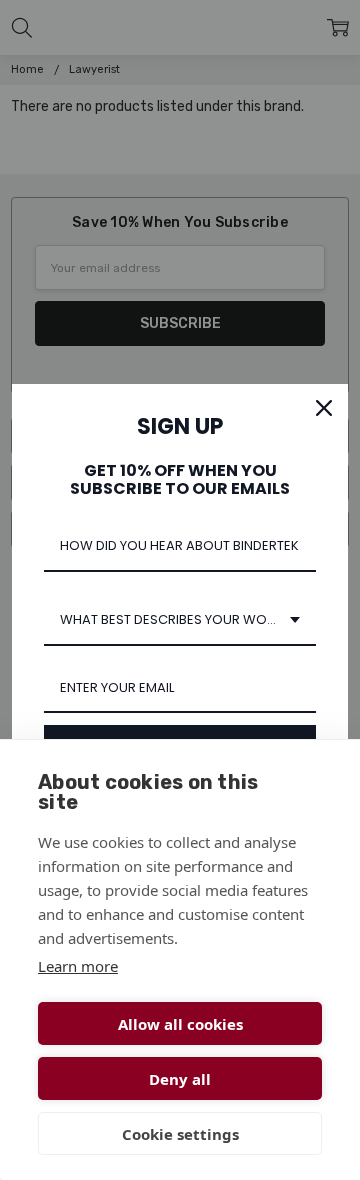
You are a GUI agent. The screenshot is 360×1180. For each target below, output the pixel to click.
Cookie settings (180, 1134)
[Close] (324, 408)
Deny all (180, 1079)
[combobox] (180, 621)
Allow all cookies (180, 1024)
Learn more (78, 966)
